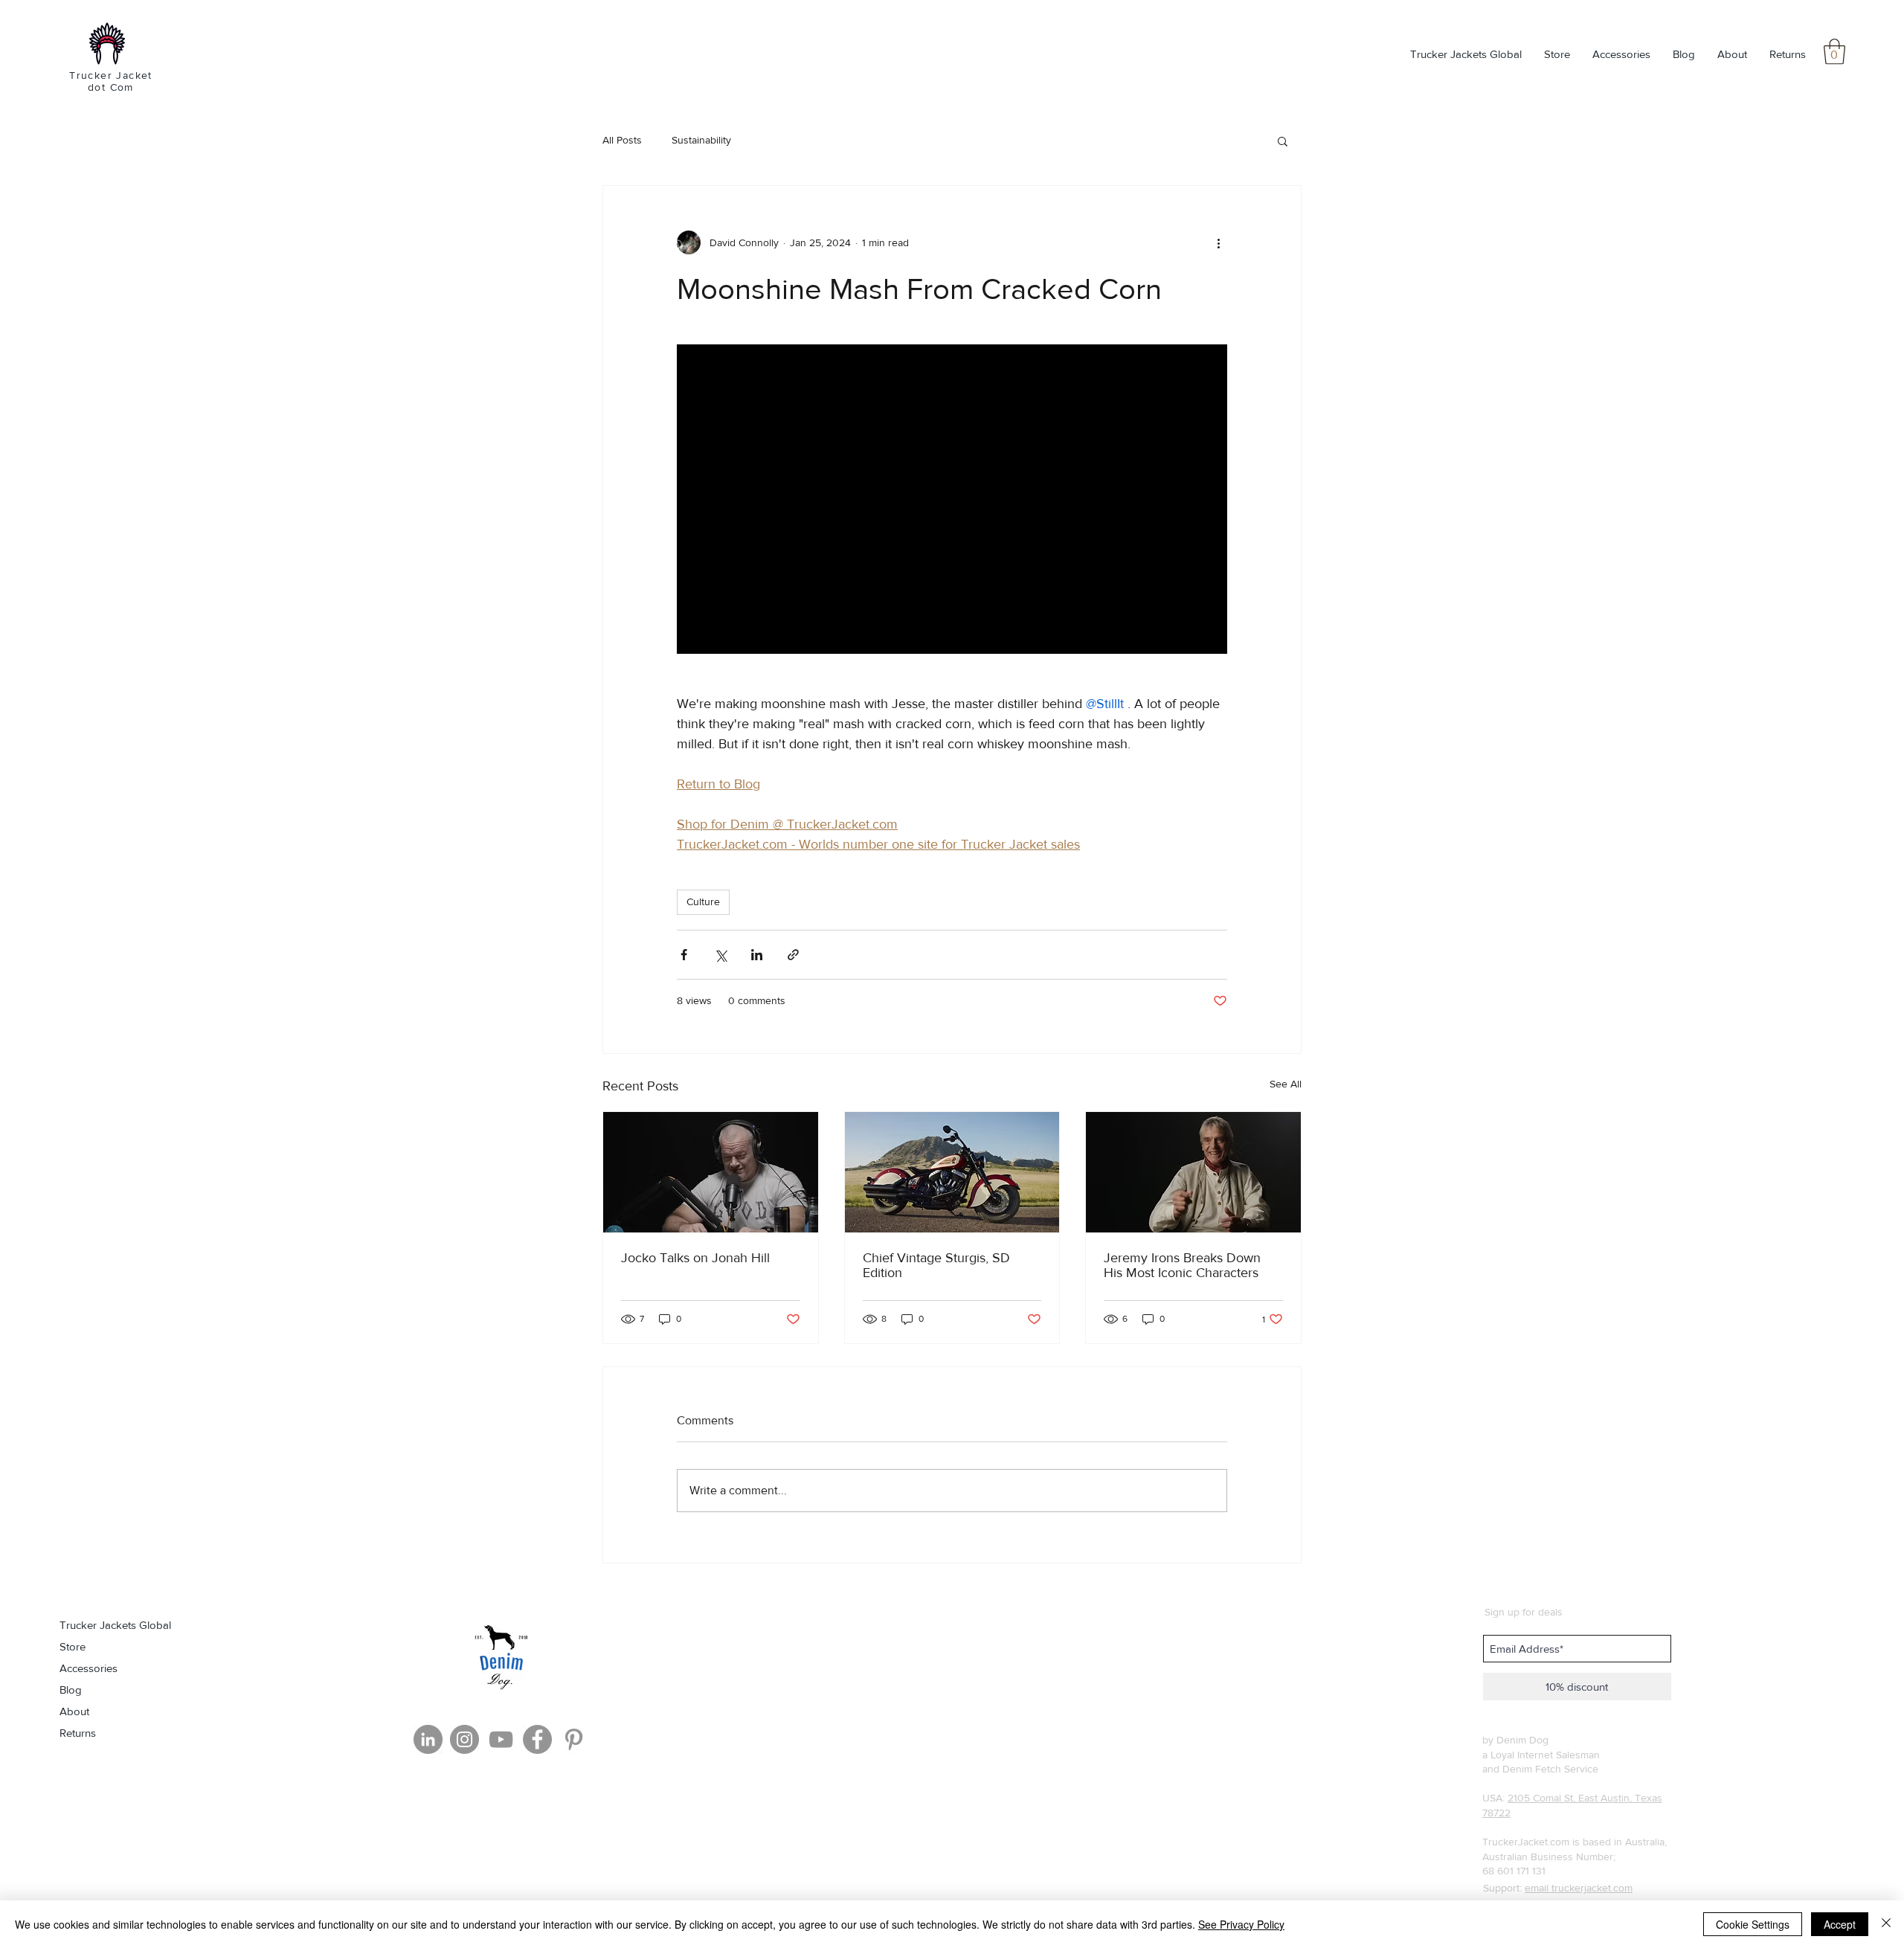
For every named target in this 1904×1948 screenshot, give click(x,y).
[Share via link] (793, 955)
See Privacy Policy (1241, 1924)
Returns (78, 1733)
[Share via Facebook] (684, 955)
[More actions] (1218, 242)
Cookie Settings (1753, 1924)
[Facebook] (537, 1739)
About (74, 1711)
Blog (71, 1690)
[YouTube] (501, 1739)
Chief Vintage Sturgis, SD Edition (936, 1265)
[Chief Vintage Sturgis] (952, 1172)
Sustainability (701, 140)
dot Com (111, 87)
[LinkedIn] (428, 1739)
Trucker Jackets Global (115, 1625)
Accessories (89, 1668)
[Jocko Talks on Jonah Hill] (711, 1172)
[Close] (1886, 1924)
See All (1286, 1084)
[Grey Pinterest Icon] (574, 1739)
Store (73, 1646)
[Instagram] (464, 1739)
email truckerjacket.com (1579, 1888)
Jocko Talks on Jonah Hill (695, 1258)
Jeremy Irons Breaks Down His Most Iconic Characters (1182, 1265)
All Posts (622, 140)
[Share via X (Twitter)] (720, 955)
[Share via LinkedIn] (757, 955)
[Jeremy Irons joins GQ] (1193, 1172)
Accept (1840, 1924)
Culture (703, 901)
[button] (1834, 52)
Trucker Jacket (111, 75)
